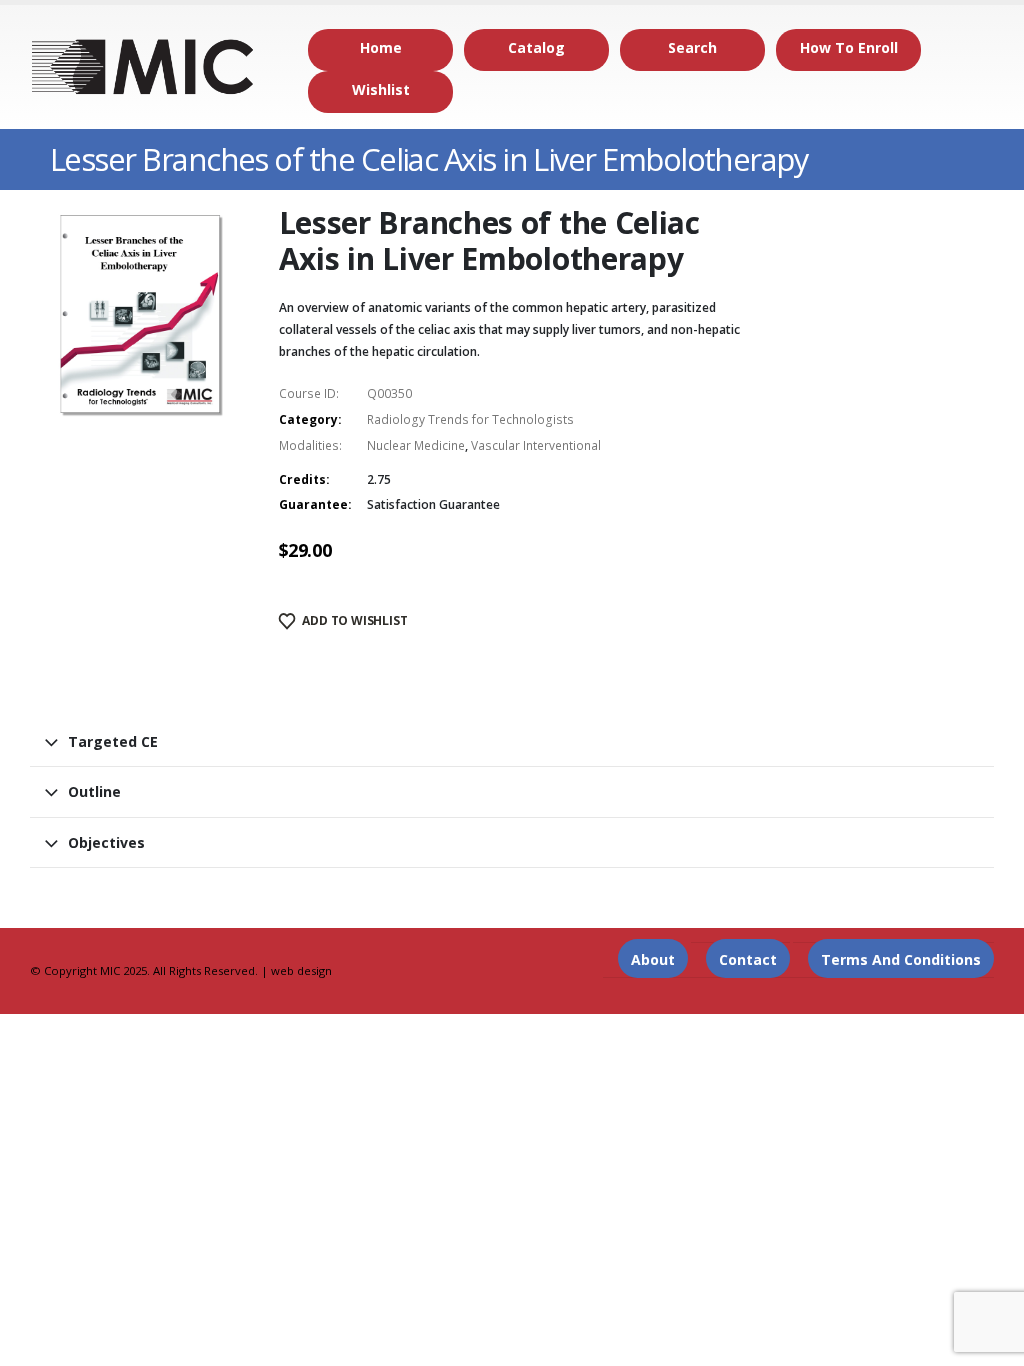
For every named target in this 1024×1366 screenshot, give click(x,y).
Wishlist (381, 89)
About (653, 959)
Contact (748, 959)
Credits (302, 479)
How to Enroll (849, 47)
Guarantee (313, 504)
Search (692, 47)
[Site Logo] (143, 67)
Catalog (536, 47)
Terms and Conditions (901, 959)
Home (381, 47)
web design (301, 970)
